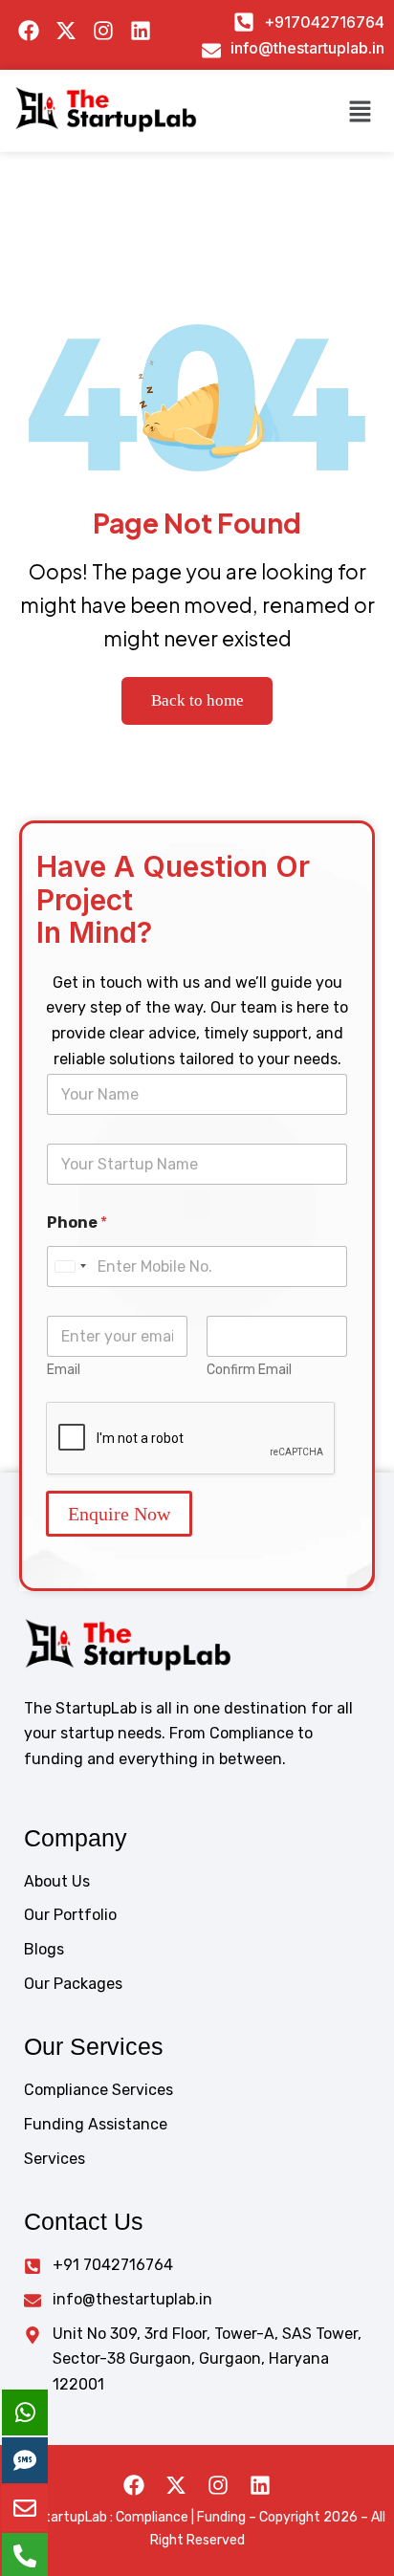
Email (64, 1370)
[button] (361, 111)
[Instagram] (218, 2485)
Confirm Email (249, 1370)
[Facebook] (134, 2485)
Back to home (197, 700)
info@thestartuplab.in (307, 48)
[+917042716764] (244, 22)
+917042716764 (324, 22)
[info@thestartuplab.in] (211, 51)
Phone (77, 1223)
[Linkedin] (260, 2485)
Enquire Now (119, 1514)
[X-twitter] (176, 2485)
